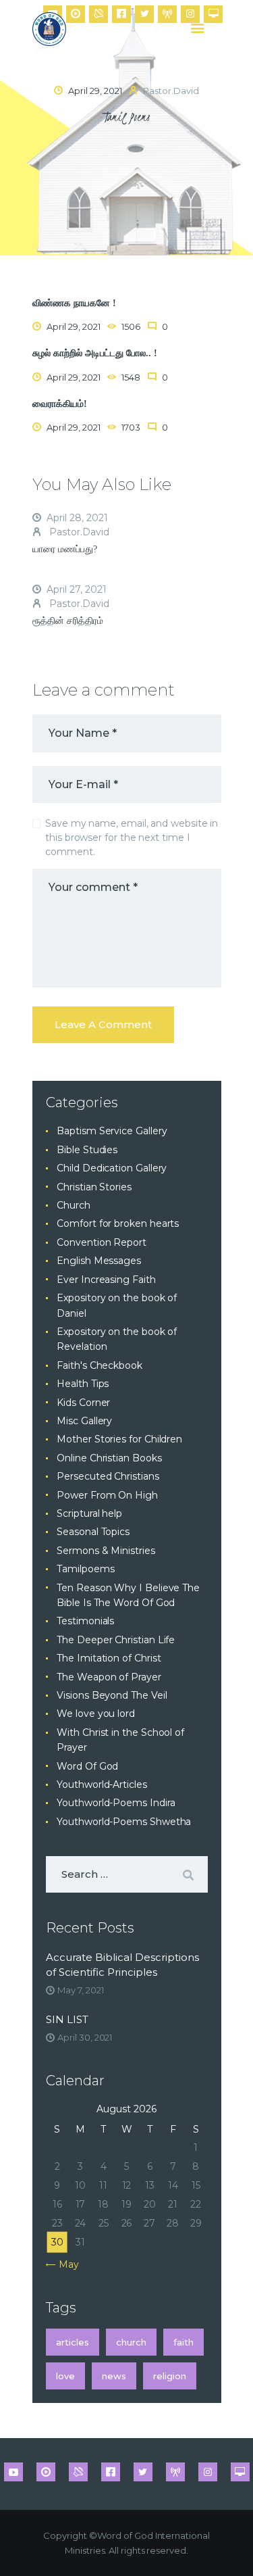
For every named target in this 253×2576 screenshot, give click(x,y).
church (131, 2342)
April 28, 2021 (77, 518)
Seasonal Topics (93, 1532)
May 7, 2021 (80, 1990)
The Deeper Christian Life (116, 1640)
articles (73, 2342)
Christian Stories (94, 1187)
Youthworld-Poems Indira (116, 1803)
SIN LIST (67, 2019)
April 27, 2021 (77, 589)
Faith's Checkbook (100, 1365)
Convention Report (102, 1242)
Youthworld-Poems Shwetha (124, 1822)
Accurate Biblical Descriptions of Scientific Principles (122, 1965)
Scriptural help (89, 1513)
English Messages (99, 1261)
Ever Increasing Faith (106, 1280)
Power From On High (107, 1495)
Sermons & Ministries (106, 1551)
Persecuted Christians (108, 1476)
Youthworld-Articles (102, 1784)
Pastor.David (78, 532)
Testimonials (85, 1621)
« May (65, 2264)
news (114, 2376)
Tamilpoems (85, 1569)
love (65, 2376)
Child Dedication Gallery (112, 1168)
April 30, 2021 (85, 2037)
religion (170, 2376)
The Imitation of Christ (109, 1658)
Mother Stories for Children (119, 1439)
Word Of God (87, 1766)
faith (184, 2342)
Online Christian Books (109, 1458)
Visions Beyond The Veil (112, 1695)
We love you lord (96, 1714)
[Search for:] (127, 1874)
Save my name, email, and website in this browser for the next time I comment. (132, 837)
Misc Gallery (84, 1421)
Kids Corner (83, 1403)
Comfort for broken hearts (118, 1223)
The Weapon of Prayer (109, 1677)
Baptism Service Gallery (112, 1131)
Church (74, 1205)
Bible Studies (87, 1150)
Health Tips (83, 1384)
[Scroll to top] (230, 2544)
